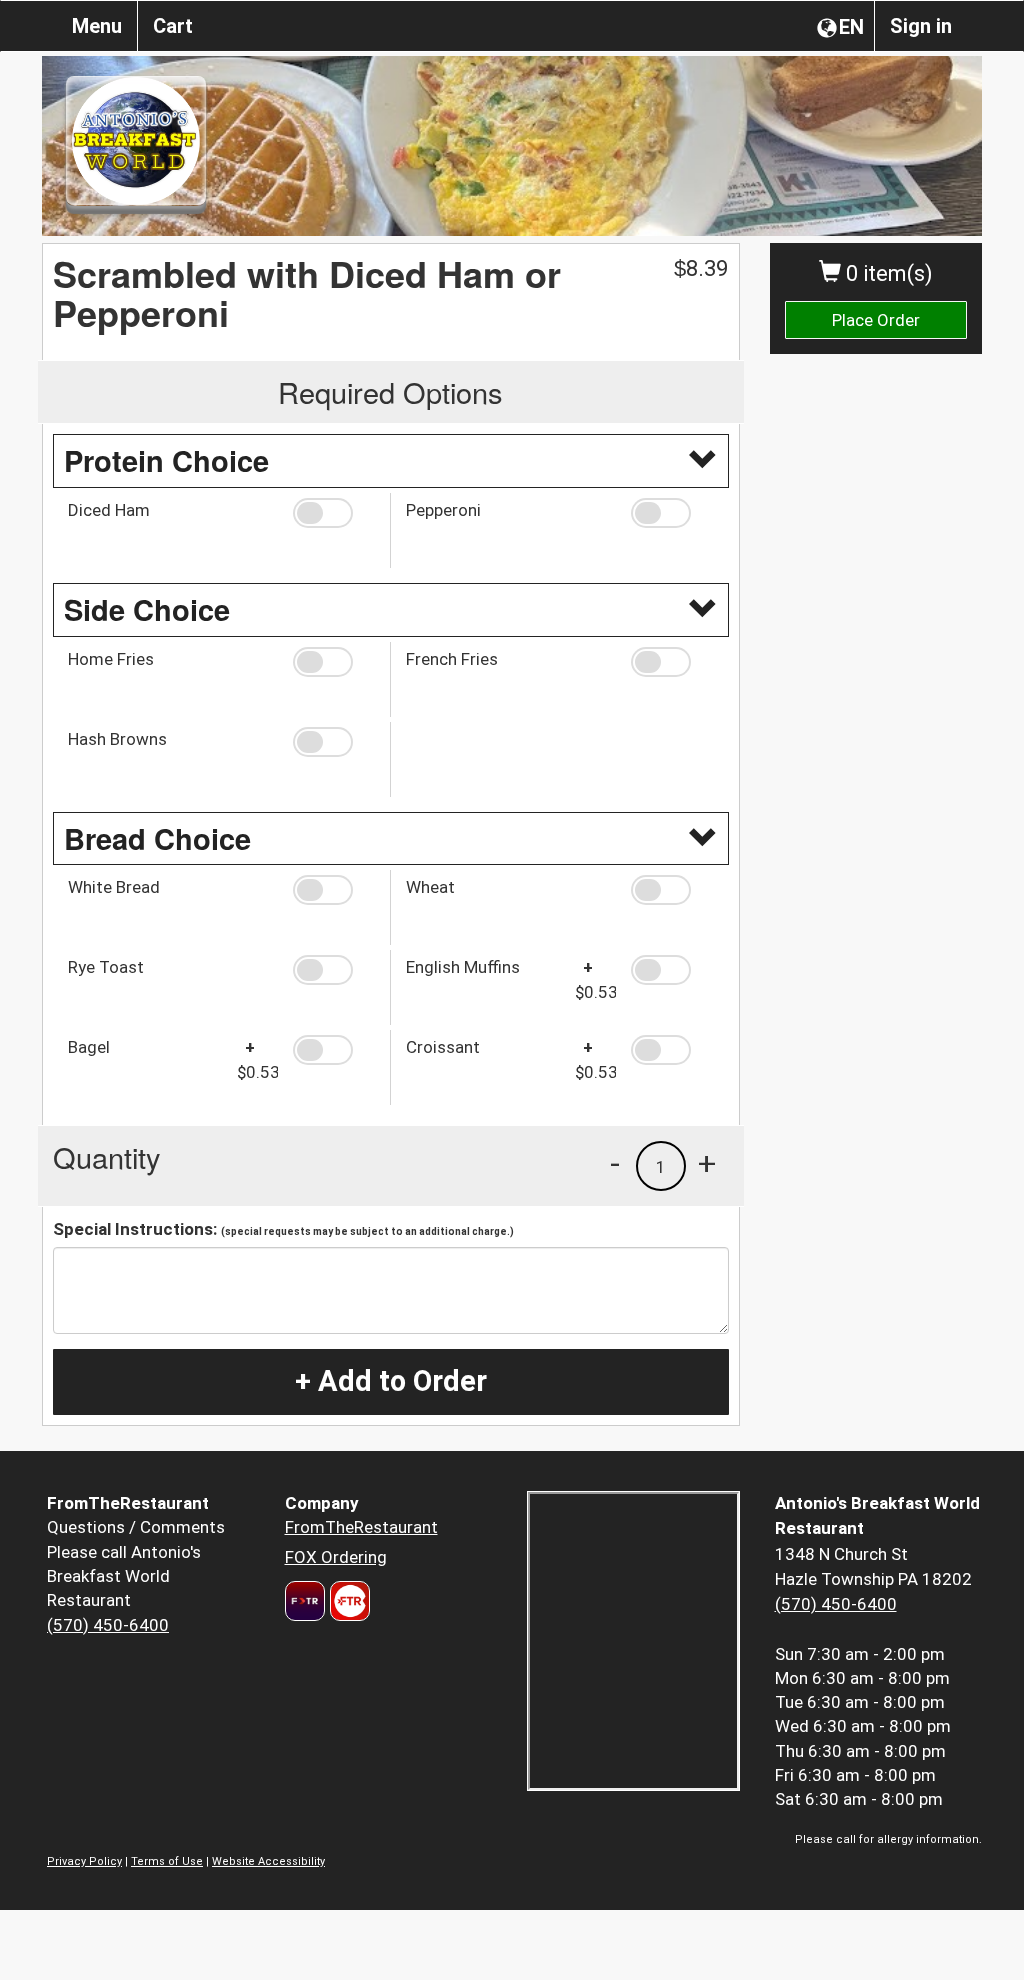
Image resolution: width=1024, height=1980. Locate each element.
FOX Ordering (336, 1557)
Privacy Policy (84, 1861)
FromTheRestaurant (361, 1527)
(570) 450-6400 (108, 1625)
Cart (173, 26)
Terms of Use (167, 1861)
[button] (334, 513)
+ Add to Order (391, 1381)
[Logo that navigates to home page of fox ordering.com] (347, 1601)
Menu (97, 26)
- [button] (615, 1163)
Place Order (876, 320)
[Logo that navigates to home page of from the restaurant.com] (305, 1601)
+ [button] (707, 1163)
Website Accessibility (268, 1861)
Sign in (921, 26)
